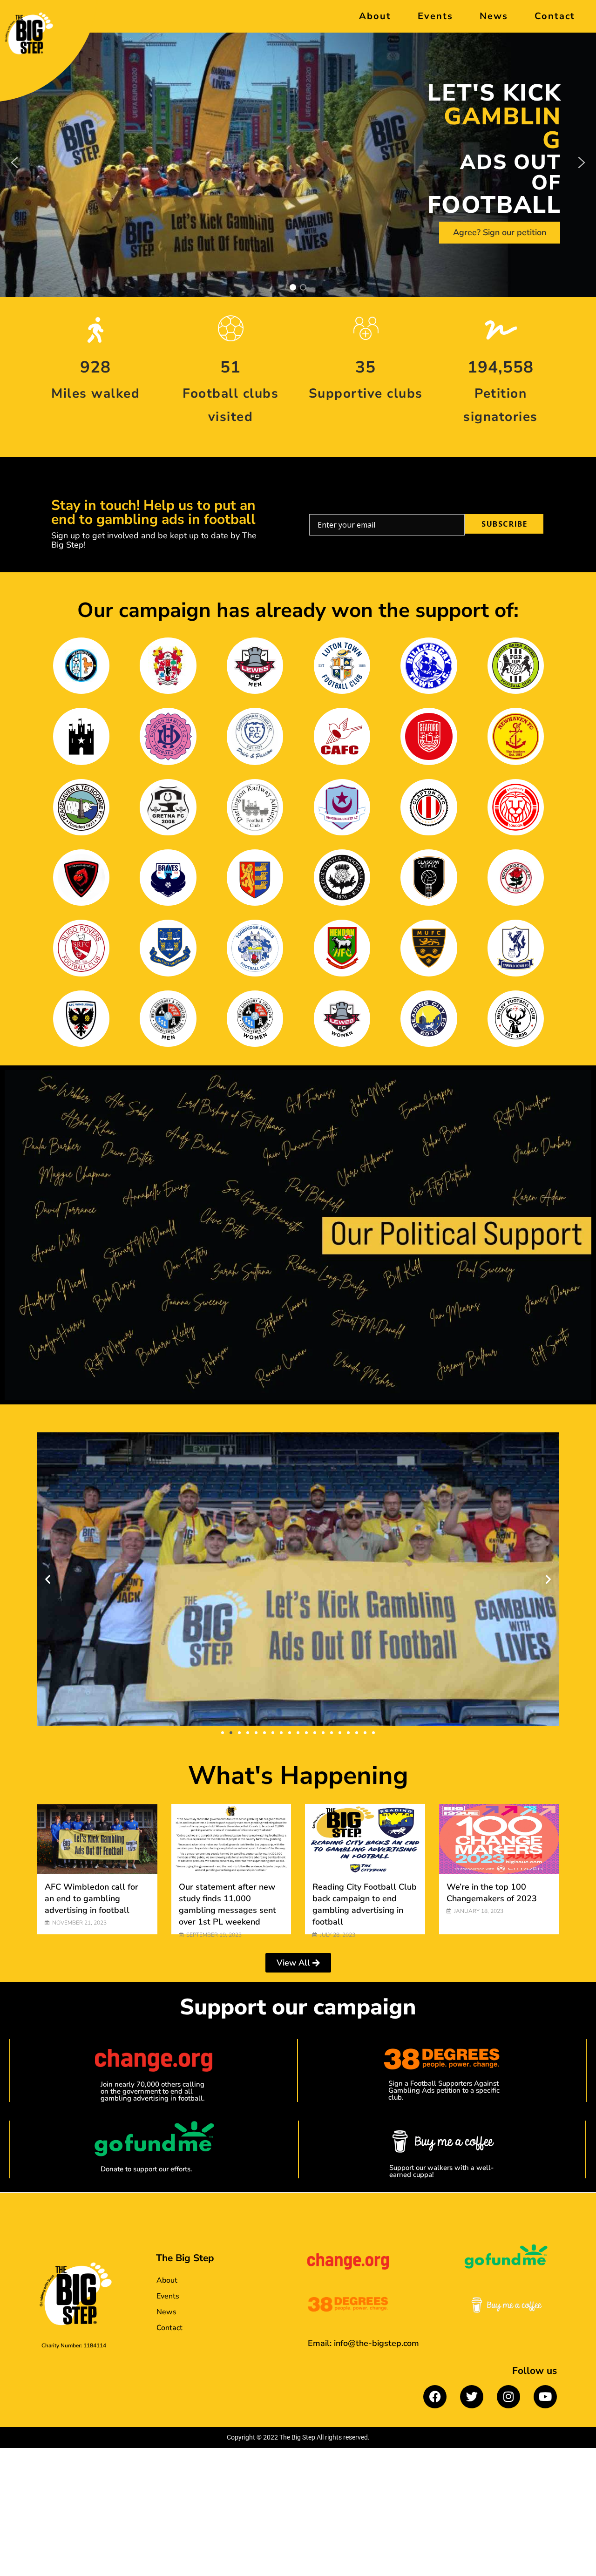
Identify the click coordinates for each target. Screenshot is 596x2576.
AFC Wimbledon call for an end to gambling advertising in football (91, 1898)
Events (435, 16)
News (494, 16)
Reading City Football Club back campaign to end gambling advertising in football (365, 1905)
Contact (555, 16)
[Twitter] (472, 2397)
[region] (298, 163)
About (375, 16)
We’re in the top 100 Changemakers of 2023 (492, 1893)
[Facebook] (435, 2397)
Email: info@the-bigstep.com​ (363, 2343)
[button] (14, 163)
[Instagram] (508, 2397)
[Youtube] (545, 2397)
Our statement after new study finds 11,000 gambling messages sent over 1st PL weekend (227, 1905)
